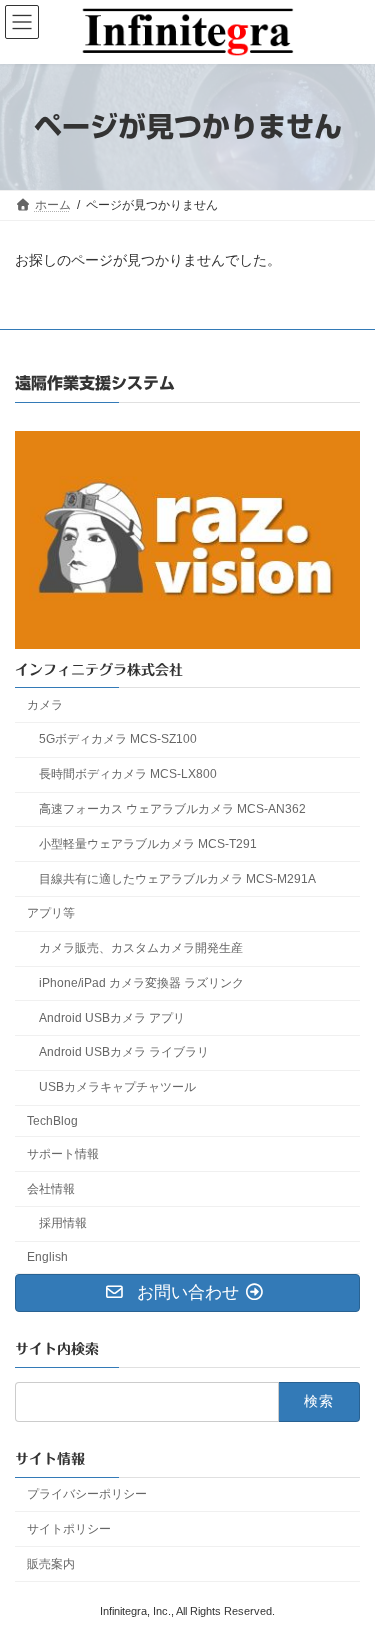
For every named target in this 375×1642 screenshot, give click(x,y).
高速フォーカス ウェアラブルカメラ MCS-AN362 (172, 809)
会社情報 (51, 1188)
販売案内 (51, 1563)
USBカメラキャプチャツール (117, 1087)
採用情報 (63, 1223)
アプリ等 (51, 913)
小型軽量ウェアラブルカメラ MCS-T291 (148, 844)
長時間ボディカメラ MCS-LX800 (128, 774)
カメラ (45, 704)
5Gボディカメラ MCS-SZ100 (118, 739)
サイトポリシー (69, 1529)
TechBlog (52, 1121)
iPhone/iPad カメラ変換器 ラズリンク (141, 983)
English (47, 1257)
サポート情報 (63, 1154)
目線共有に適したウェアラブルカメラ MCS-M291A (177, 878)
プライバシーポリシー (87, 1494)
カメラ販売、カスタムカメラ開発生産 (141, 948)
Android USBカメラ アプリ (112, 1018)
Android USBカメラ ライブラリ (124, 1052)
